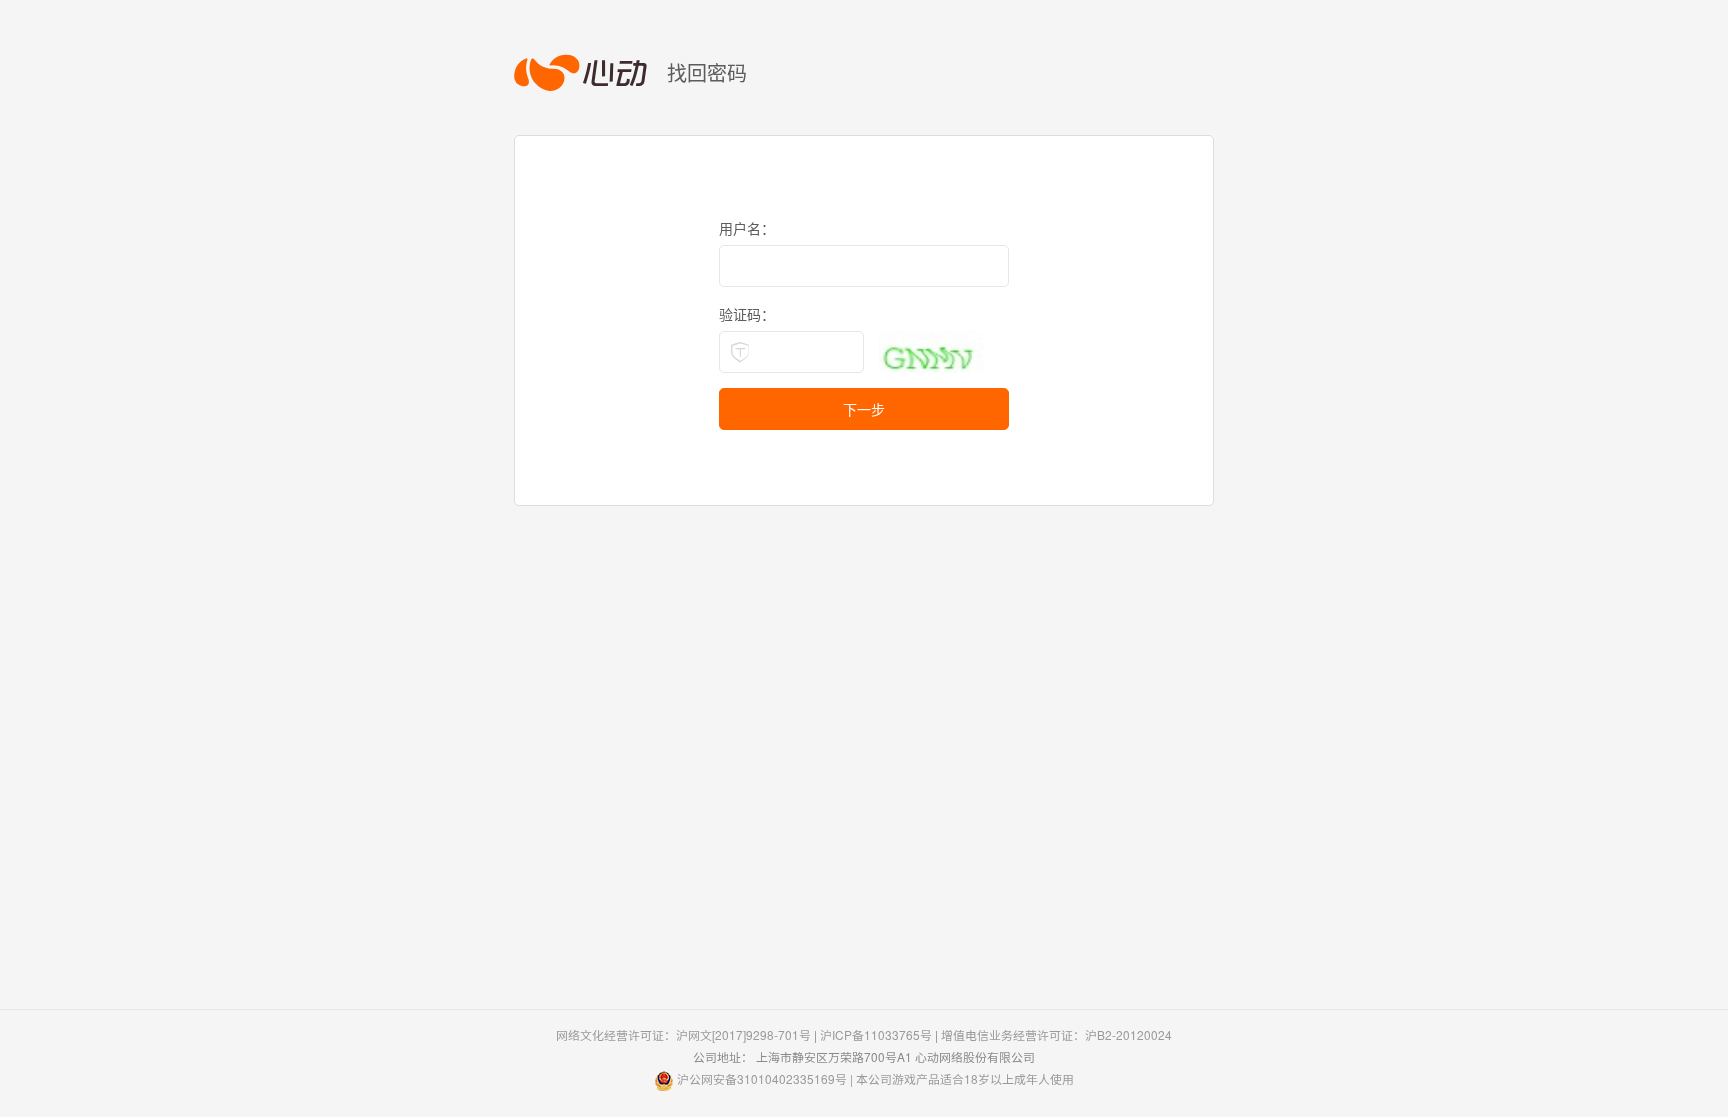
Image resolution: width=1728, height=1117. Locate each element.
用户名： (747, 228)
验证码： (747, 314)
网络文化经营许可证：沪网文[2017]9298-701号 (683, 1034)
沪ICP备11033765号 (876, 1034)
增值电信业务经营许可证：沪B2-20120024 (1056, 1034)
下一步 (864, 409)
